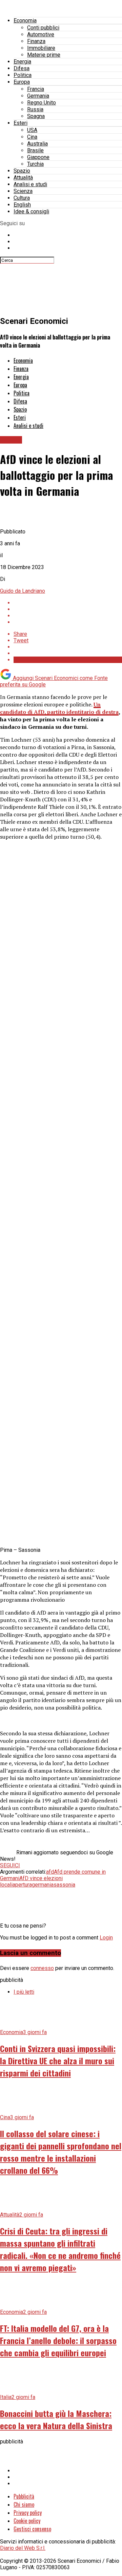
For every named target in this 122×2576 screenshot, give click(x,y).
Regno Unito (42, 103)
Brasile (35, 150)
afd (50, 1872)
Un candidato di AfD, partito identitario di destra (59, 708)
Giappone (38, 157)
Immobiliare (41, 48)
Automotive (41, 34)
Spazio (22, 171)
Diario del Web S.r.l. (23, 2548)
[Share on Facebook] (68, 603)
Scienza (23, 191)
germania (43, 1885)
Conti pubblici (43, 28)
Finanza (36, 41)
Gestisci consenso (32, 2529)
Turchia (35, 164)
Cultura (22, 198)
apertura (22, 1885)
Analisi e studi (30, 184)
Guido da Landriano (23, 591)
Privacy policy (28, 2513)
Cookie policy (27, 2521)
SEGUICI (10, 1865)
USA (32, 130)
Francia (36, 89)
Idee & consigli (31, 211)
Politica (23, 75)
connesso (42, 1968)
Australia (37, 144)
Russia (35, 109)
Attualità (23, 178)
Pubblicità (24, 2496)
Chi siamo (24, 2504)
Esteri (21, 123)
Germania (38, 96)
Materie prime (44, 55)
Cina (32, 137)
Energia (22, 62)
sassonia (64, 1885)
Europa (22, 82)
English (22, 205)
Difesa (22, 68)
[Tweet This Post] (68, 609)
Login (106, 1938)
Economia (25, 21)
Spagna (36, 116)
